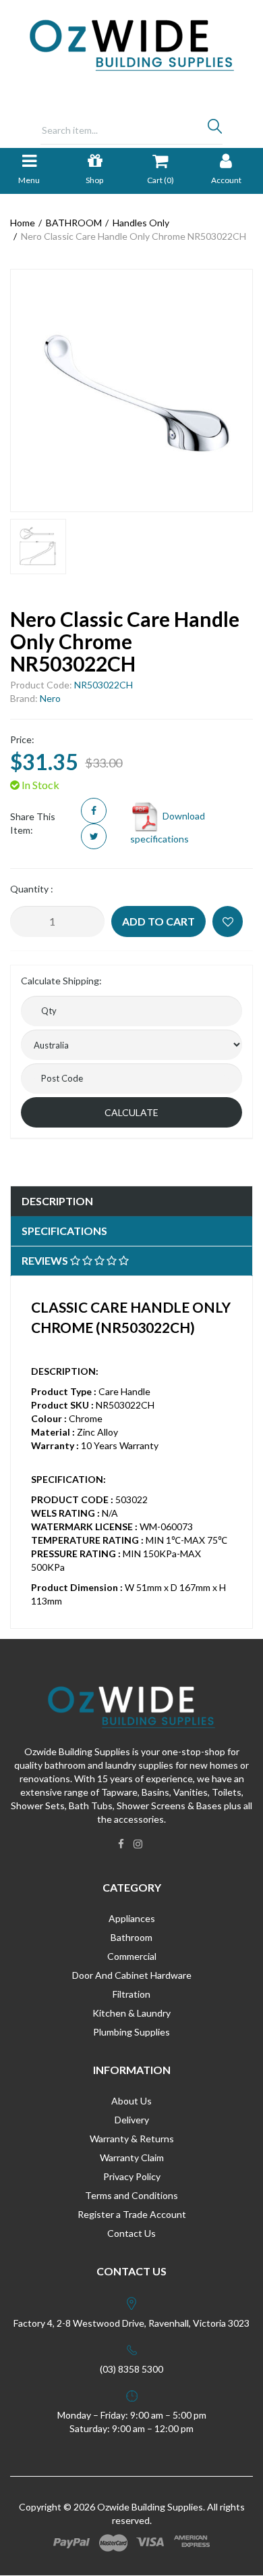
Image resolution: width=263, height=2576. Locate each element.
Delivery (132, 2120)
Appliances (132, 1918)
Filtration (131, 1994)
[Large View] (38, 547)
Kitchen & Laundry (131, 2013)
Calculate (131, 1112)
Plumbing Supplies (131, 2032)
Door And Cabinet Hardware (132, 1975)
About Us (131, 2101)
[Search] (215, 130)
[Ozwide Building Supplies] (132, 44)
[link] (121, 1844)
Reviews (46, 1260)
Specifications (64, 1231)
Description (57, 1201)
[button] (228, 921)
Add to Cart (158, 921)
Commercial (132, 1956)
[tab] (131, 1202)
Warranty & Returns (132, 2139)
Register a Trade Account (132, 2214)
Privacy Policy (132, 2176)
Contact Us (131, 2233)
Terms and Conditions (131, 2195)
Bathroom (131, 1937)
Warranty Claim (132, 2157)
